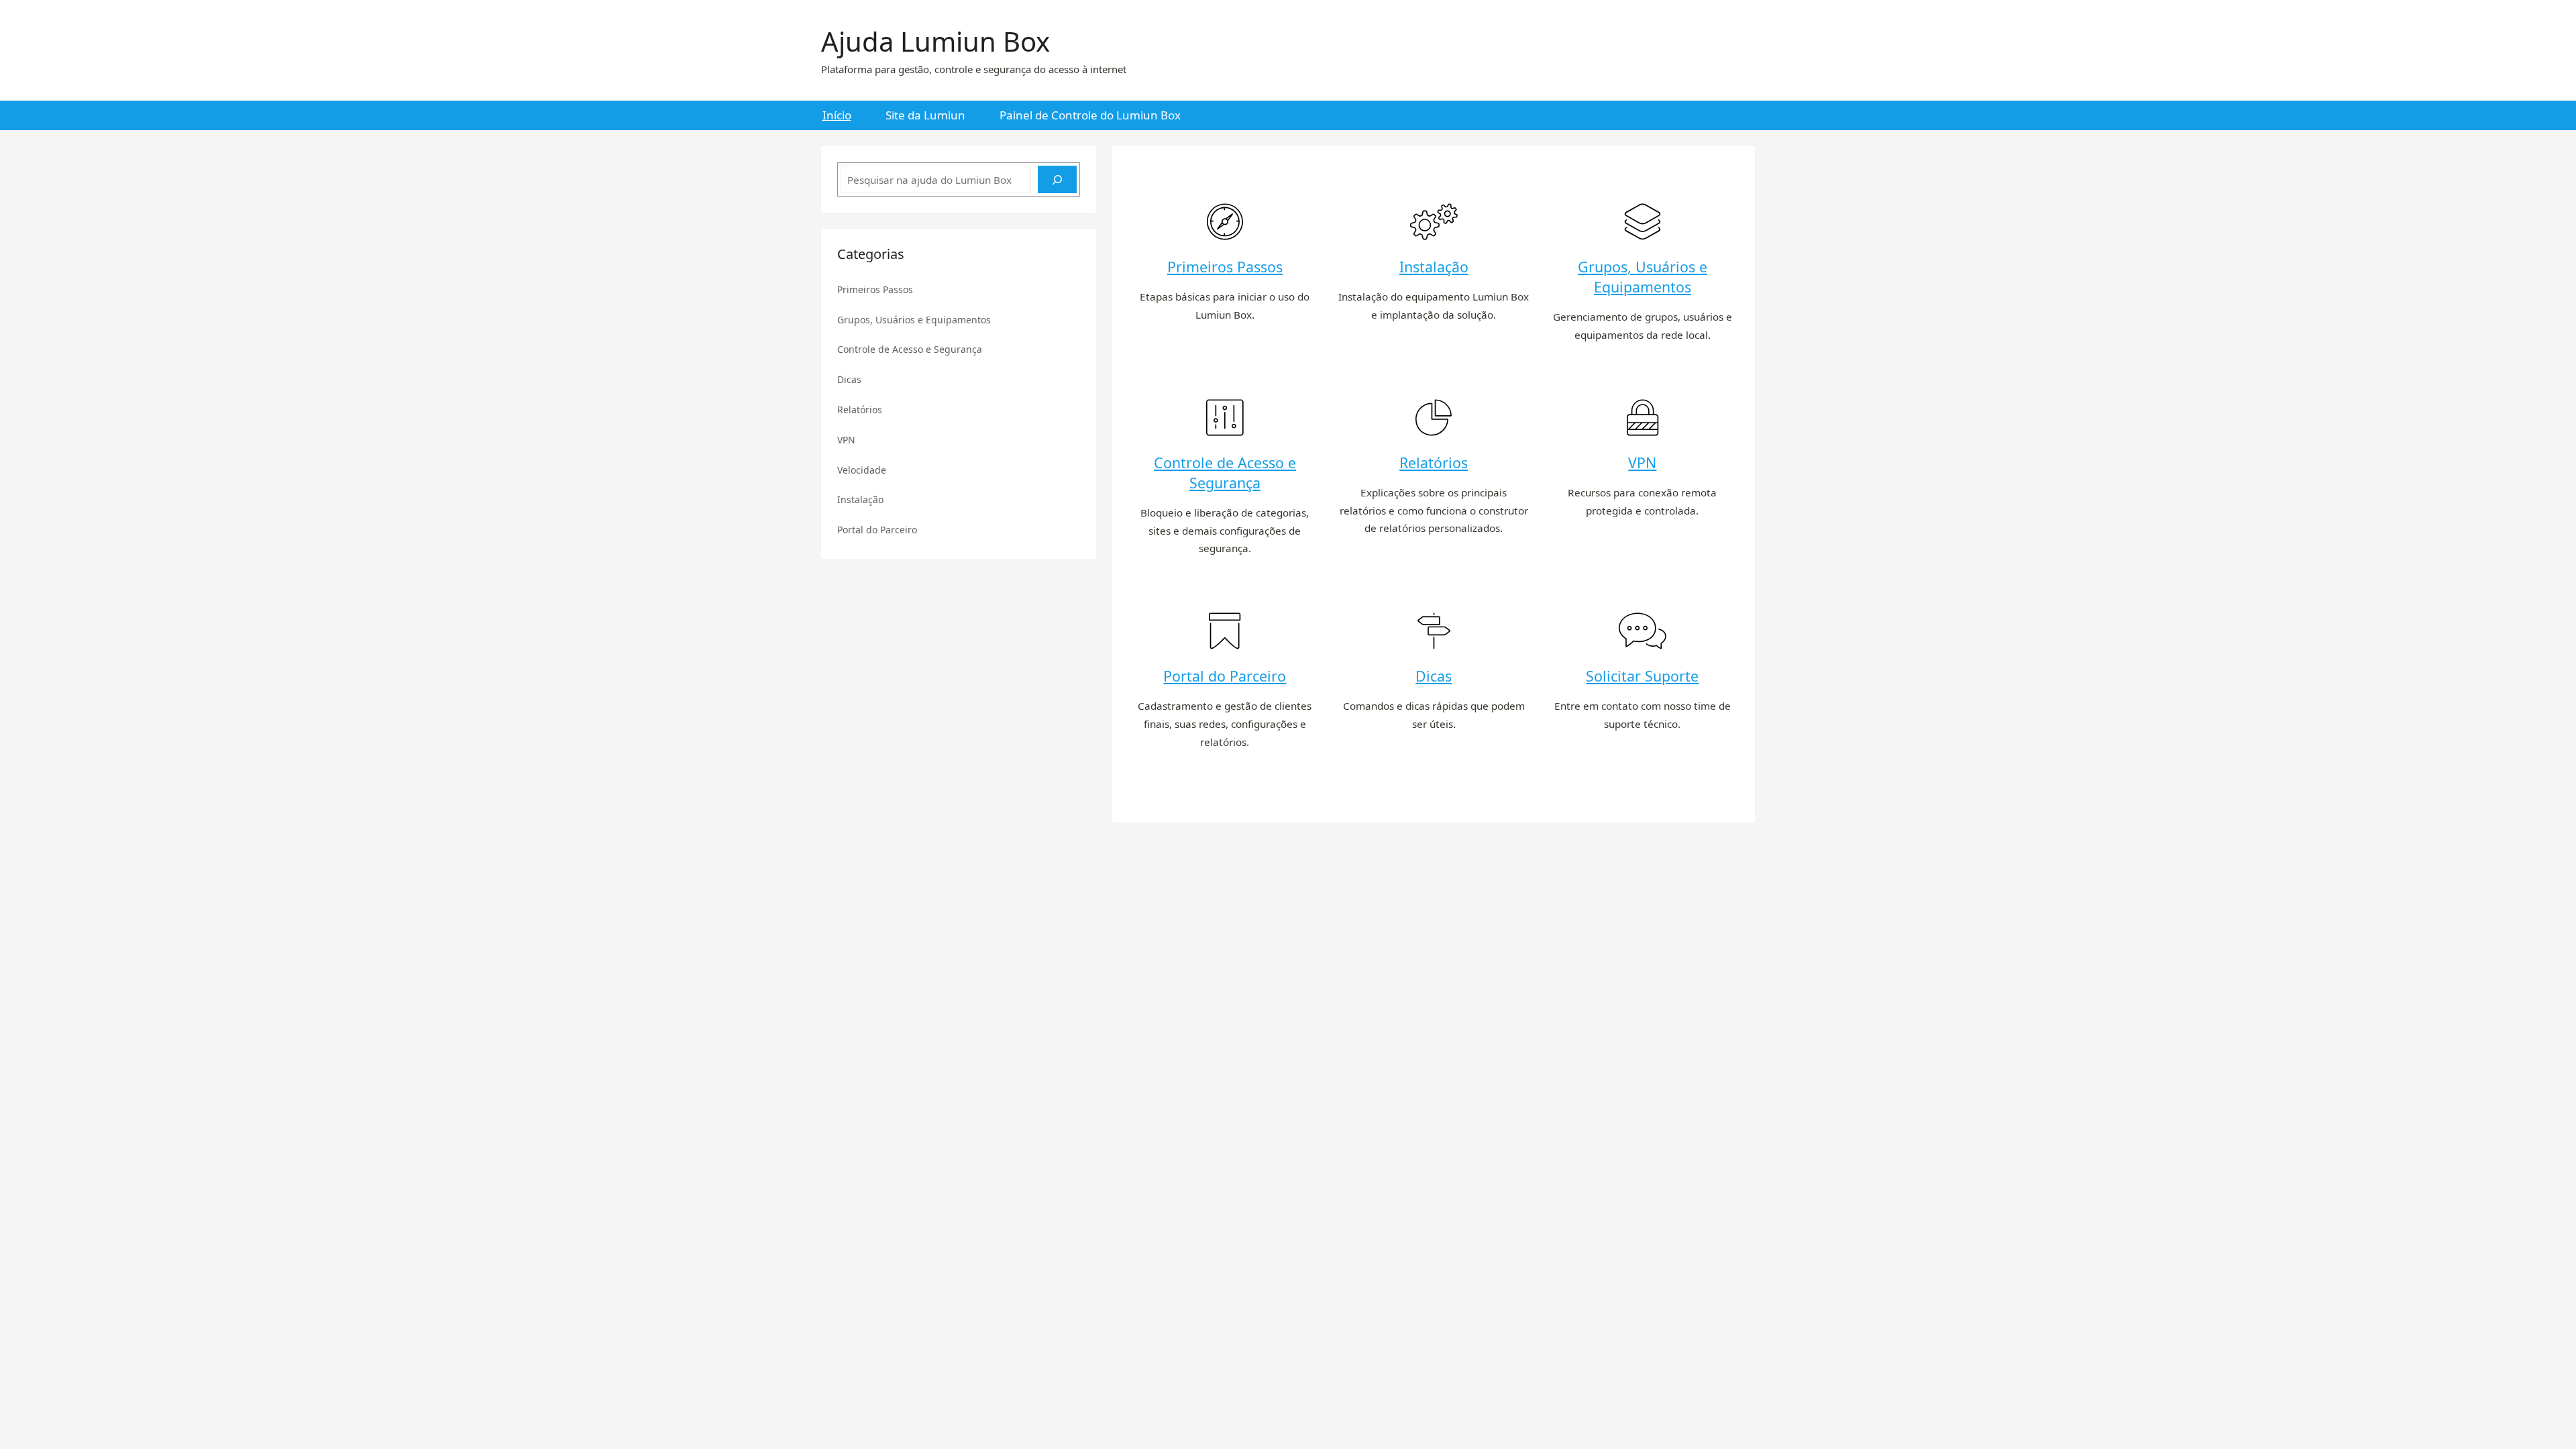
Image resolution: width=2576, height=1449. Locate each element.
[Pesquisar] (1057, 179)
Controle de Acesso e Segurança (1225, 473)
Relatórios (1434, 463)
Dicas (1434, 676)
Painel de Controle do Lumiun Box (1090, 115)
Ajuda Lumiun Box (935, 41)
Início (837, 115)
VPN (1642, 463)
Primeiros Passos (1225, 267)
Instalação (1434, 267)
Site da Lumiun (925, 115)
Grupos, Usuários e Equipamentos (1643, 277)
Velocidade (862, 470)
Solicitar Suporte (1642, 676)
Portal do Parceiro (1225, 676)
